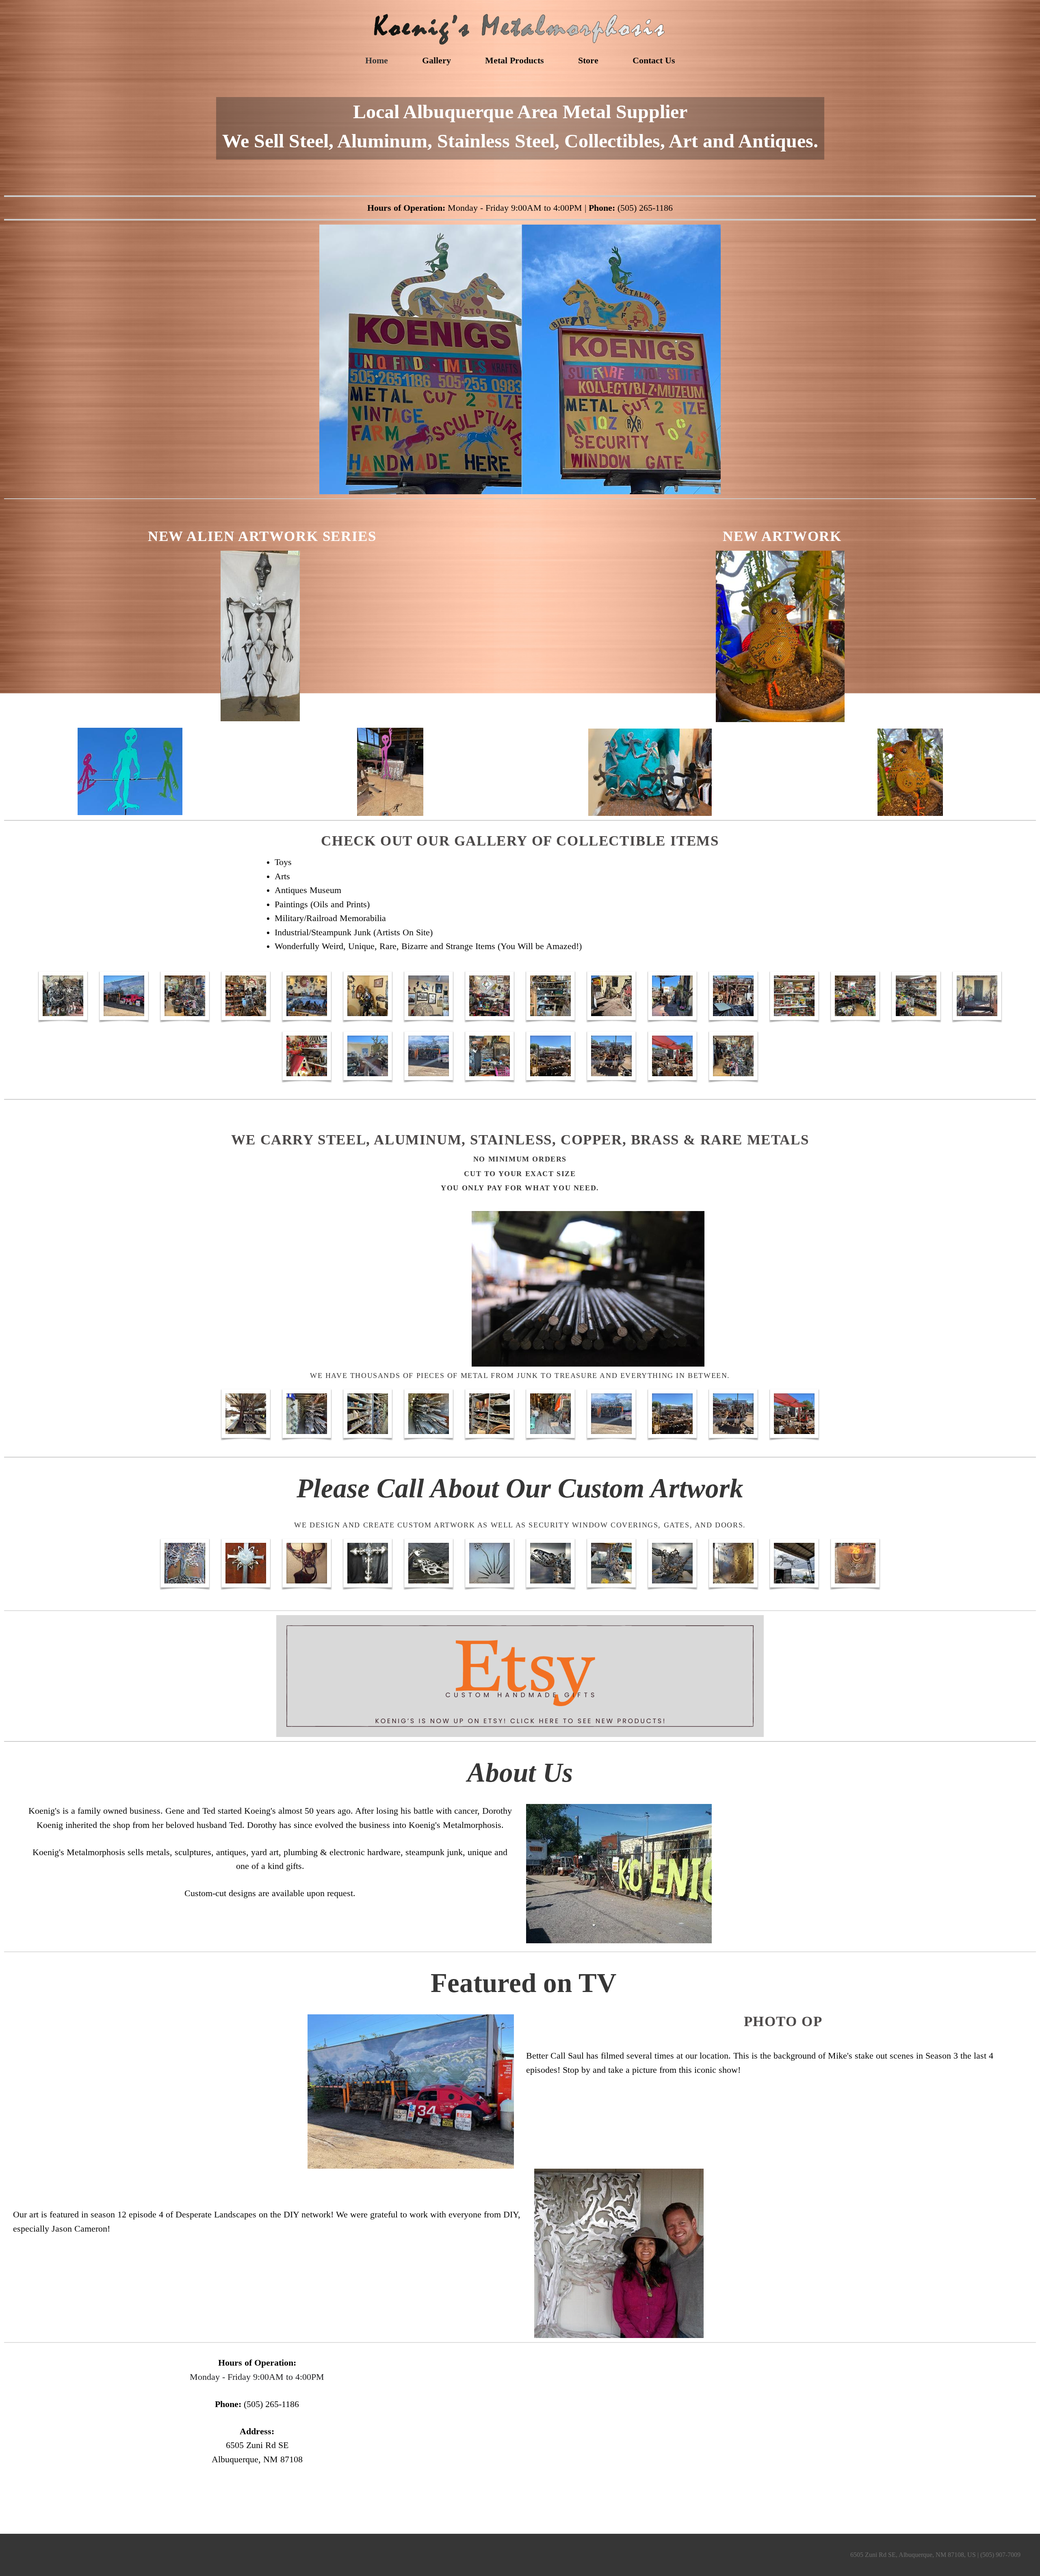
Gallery (437, 60)
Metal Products (515, 60)
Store (588, 60)
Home (377, 60)
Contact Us (654, 60)
